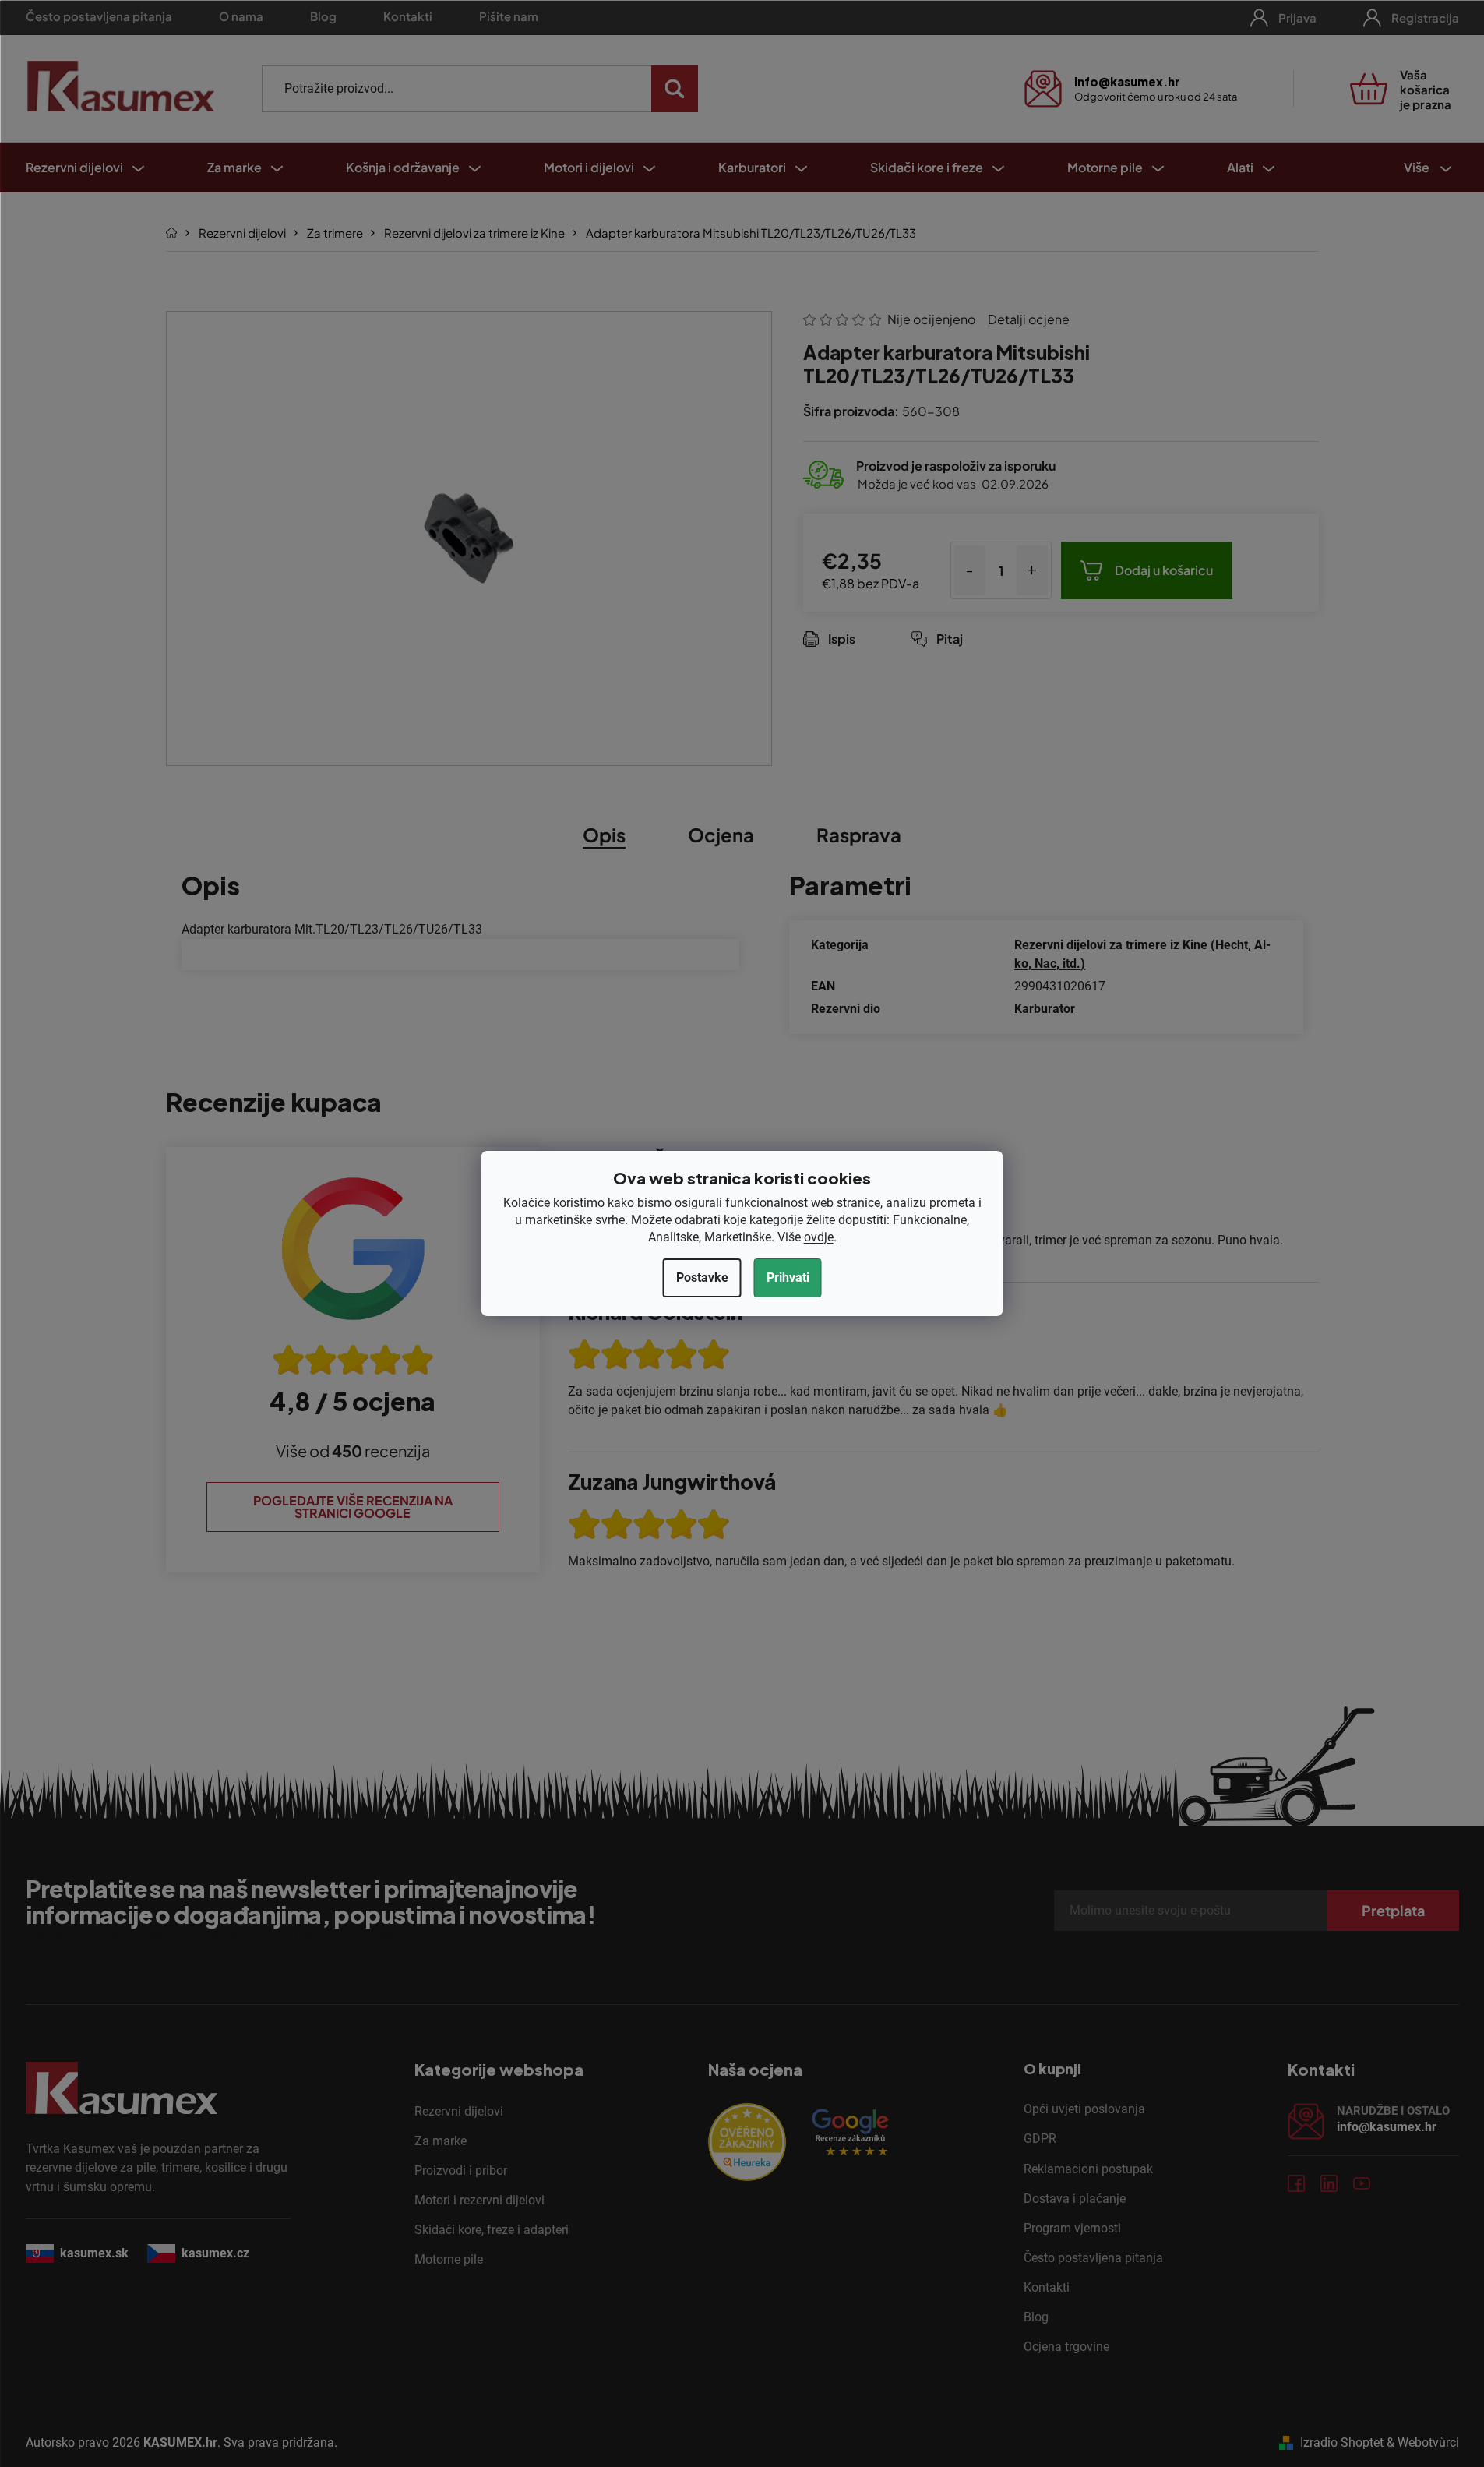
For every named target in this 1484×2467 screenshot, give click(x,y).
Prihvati (788, 1278)
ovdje (819, 1237)
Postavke (702, 1278)
